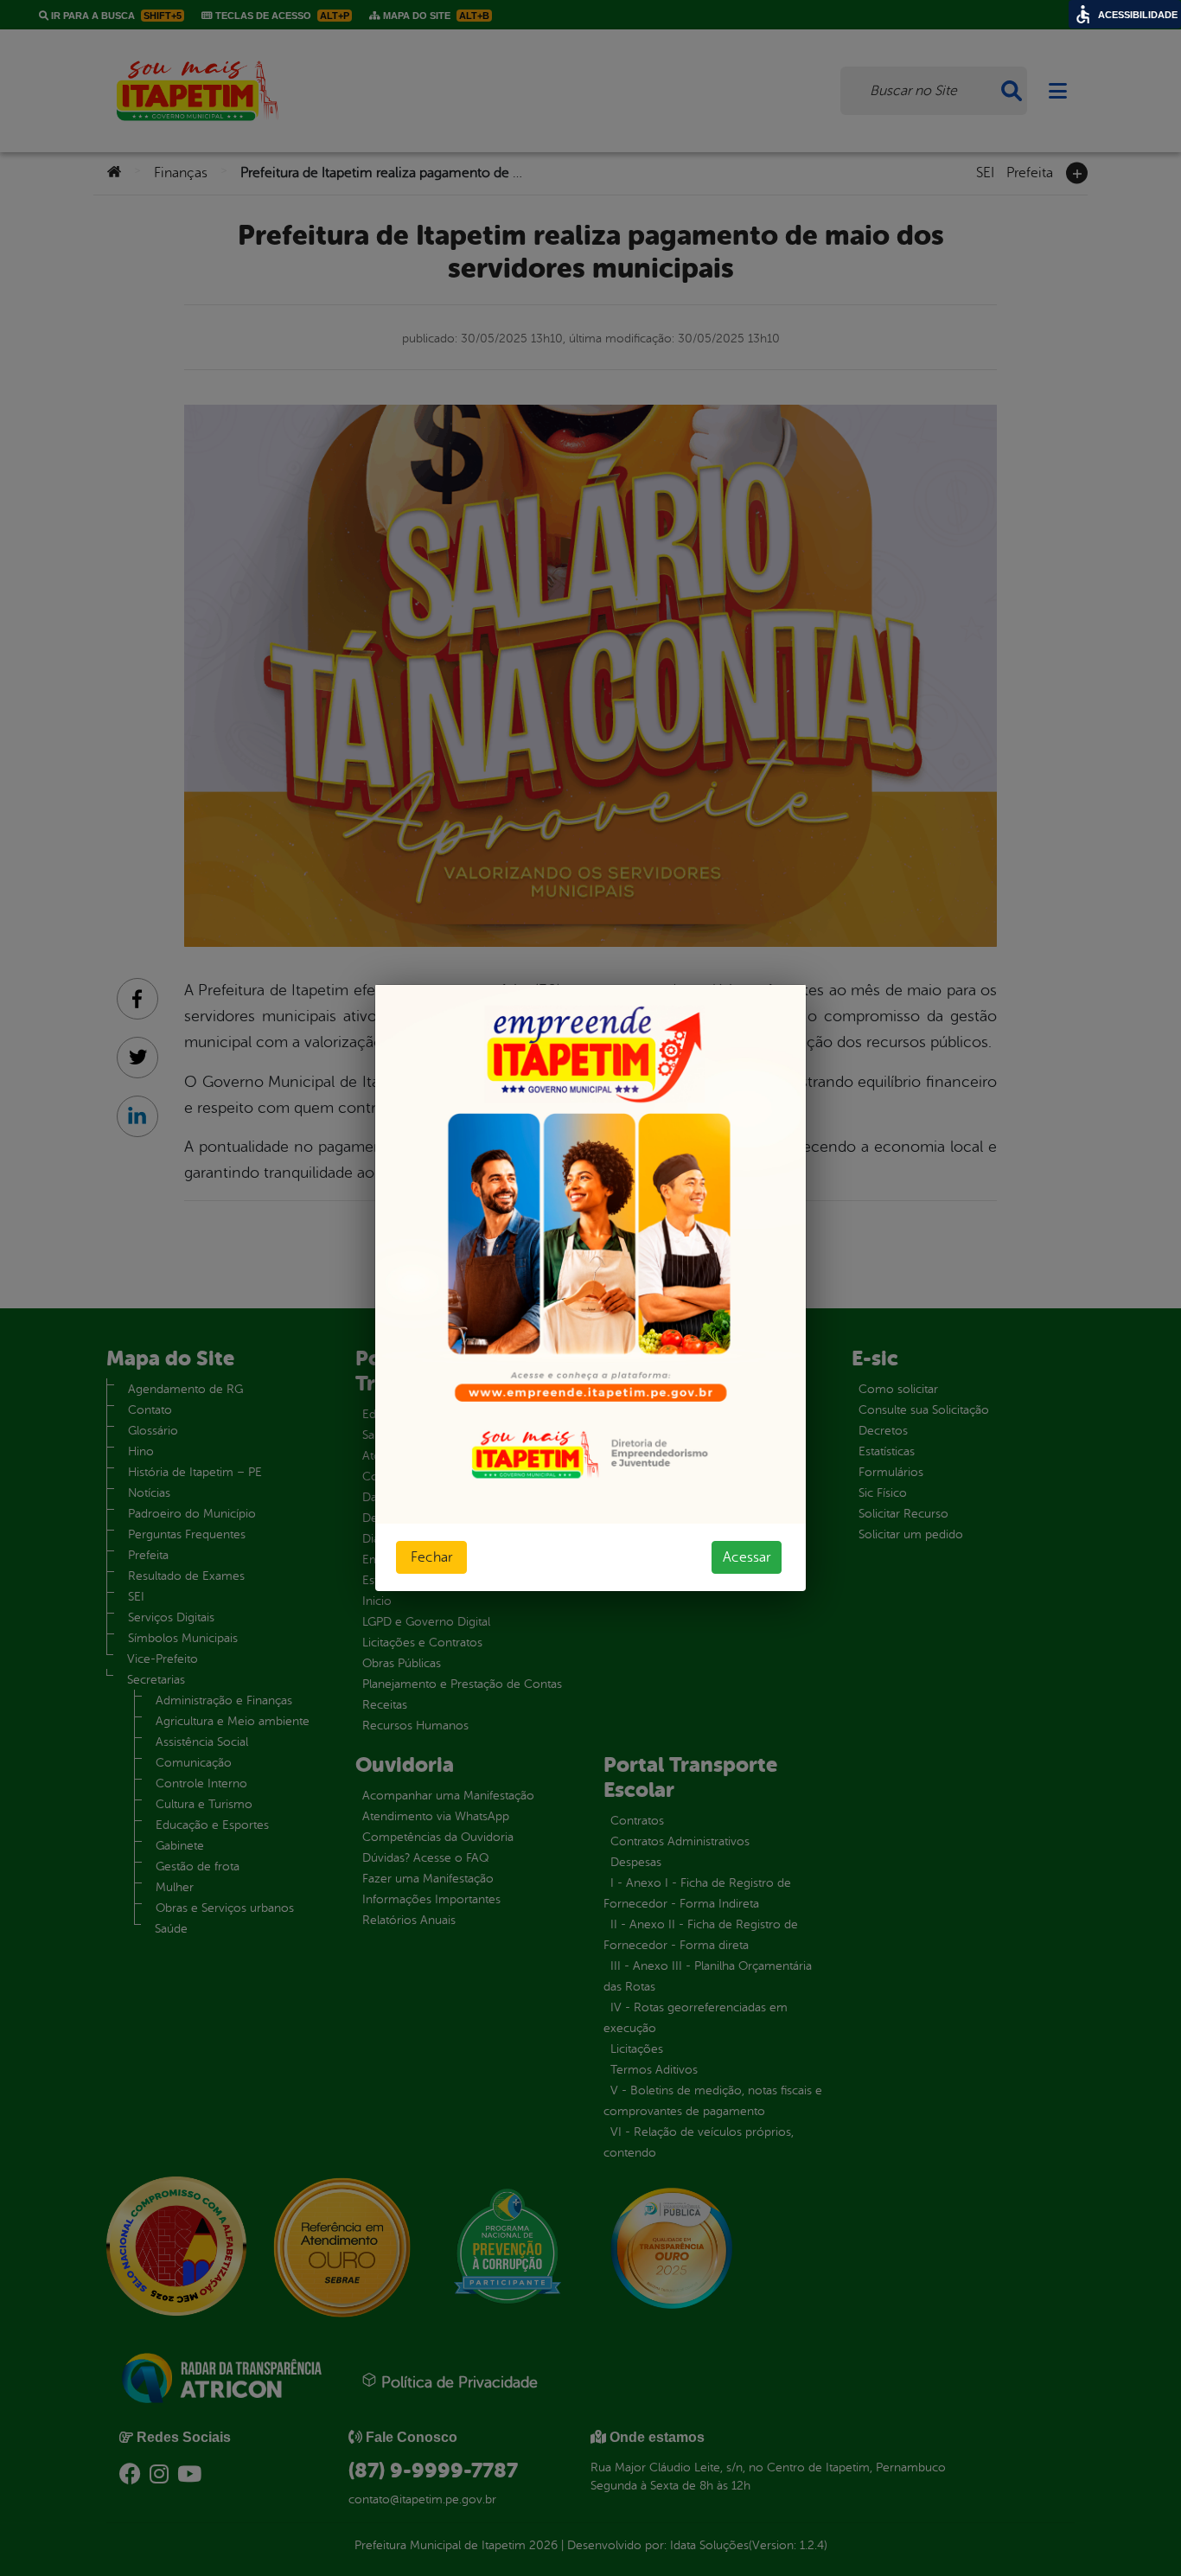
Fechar (431, 1557)
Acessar (747, 1557)
